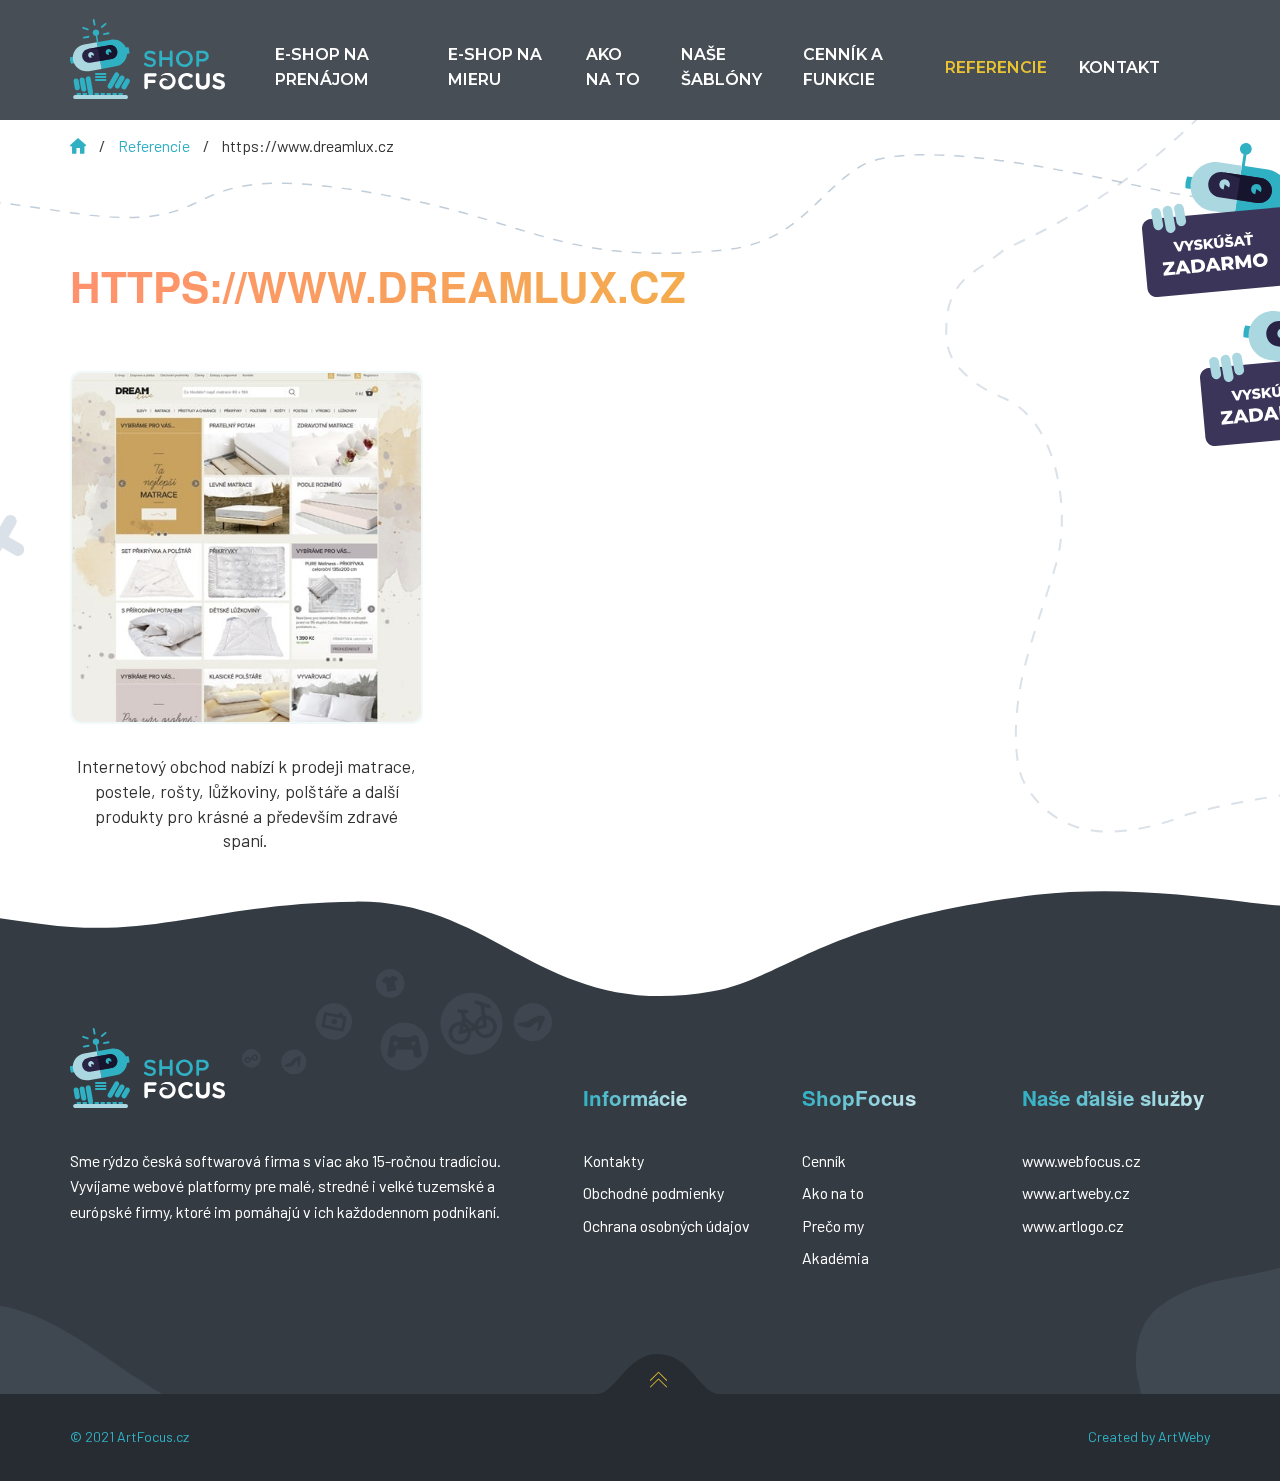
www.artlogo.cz (1073, 1225)
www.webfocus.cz (1081, 1160)
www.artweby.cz (1076, 1192)
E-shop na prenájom (322, 67)
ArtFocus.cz (153, 1436)
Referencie (155, 145)
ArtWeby (1184, 1436)
